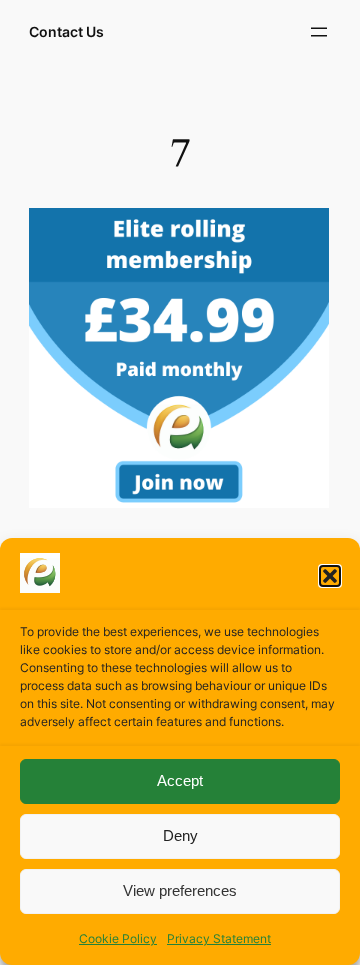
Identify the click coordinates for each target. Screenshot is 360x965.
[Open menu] (319, 32)
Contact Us (66, 31)
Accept (180, 780)
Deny (180, 835)
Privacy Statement (219, 938)
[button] (330, 576)
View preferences (180, 890)
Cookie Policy (118, 938)
